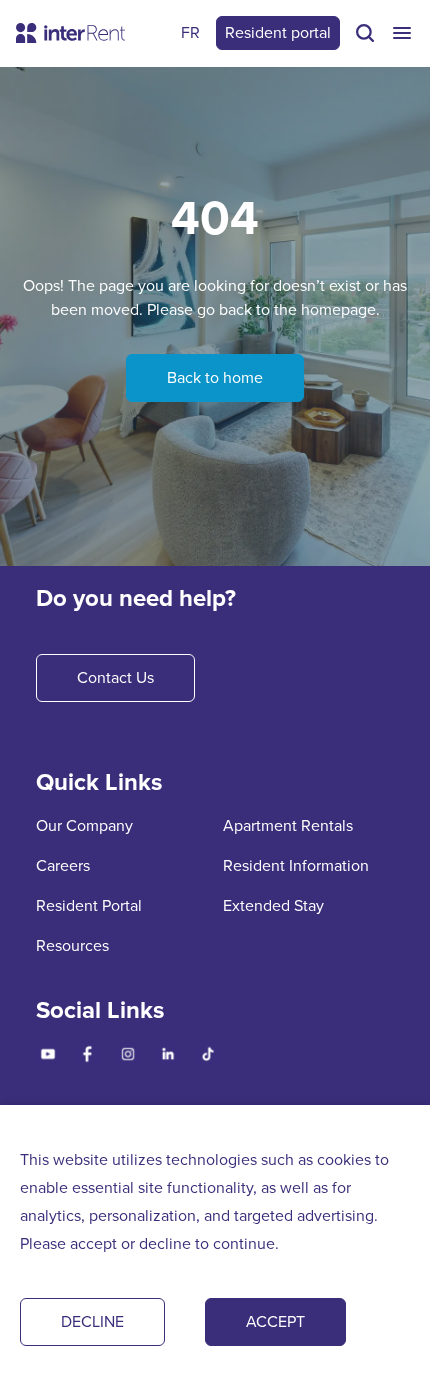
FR (190, 32)
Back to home (215, 377)
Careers (63, 865)
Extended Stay (273, 905)
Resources (72, 945)
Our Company (84, 825)
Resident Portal (89, 905)
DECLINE (92, 1321)
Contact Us (115, 677)
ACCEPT (275, 1321)
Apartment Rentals (288, 825)
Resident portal (278, 32)
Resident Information (296, 865)
